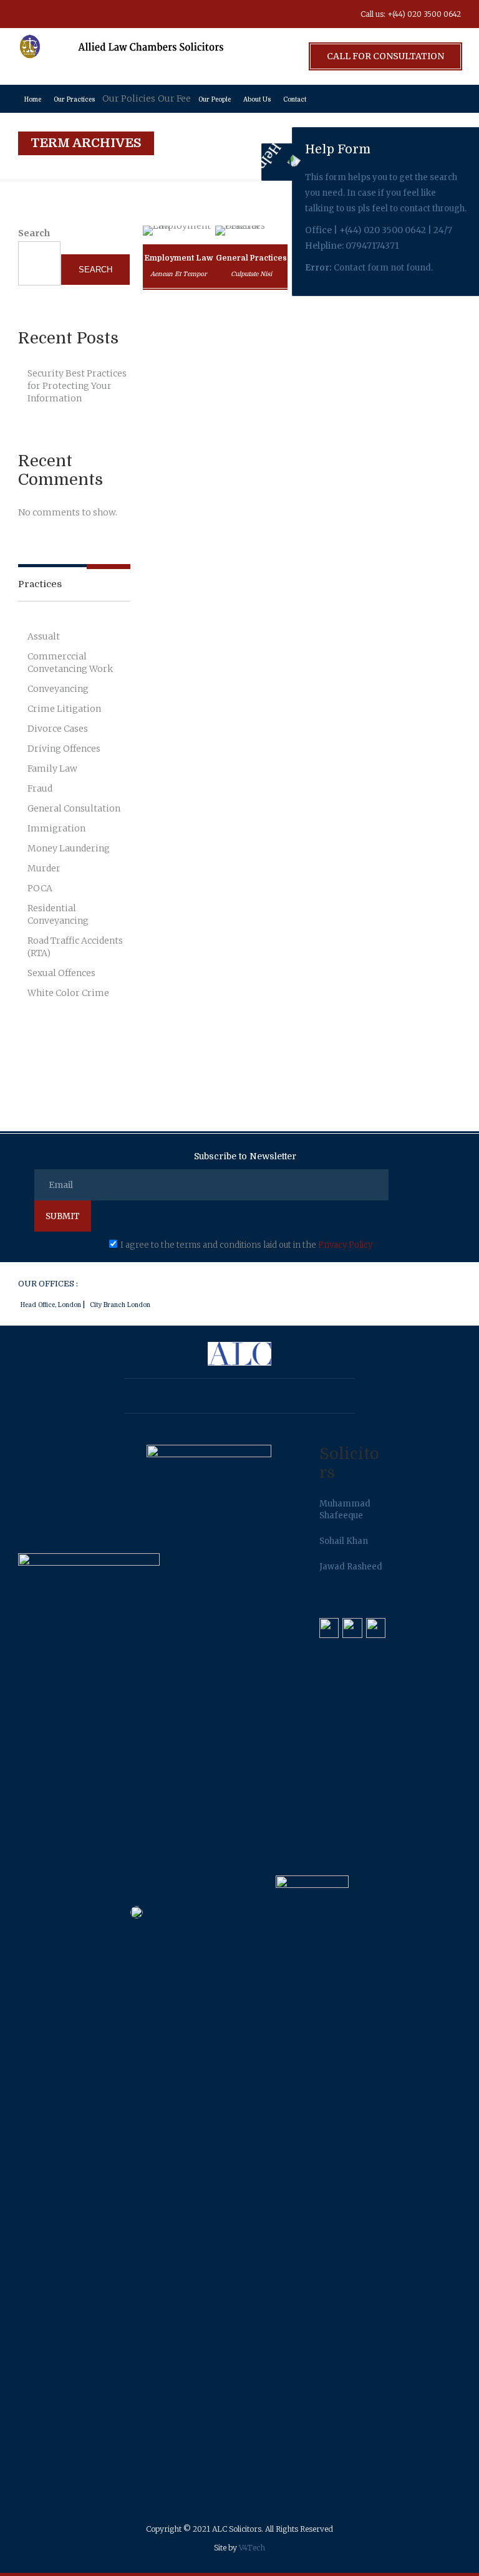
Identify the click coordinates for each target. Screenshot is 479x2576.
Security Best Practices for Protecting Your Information (77, 386)
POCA (40, 888)
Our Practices (74, 99)
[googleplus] (59, 14)
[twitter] (87, 14)
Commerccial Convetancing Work (70, 663)
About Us (257, 99)
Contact (295, 99)
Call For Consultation (385, 56)
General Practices (251, 258)
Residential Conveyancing (58, 914)
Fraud (40, 788)
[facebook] (31, 14)
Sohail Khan (344, 1541)
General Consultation (74, 808)
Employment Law (179, 258)
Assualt (44, 636)
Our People (215, 99)
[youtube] (115, 14)
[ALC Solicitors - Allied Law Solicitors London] (121, 56)
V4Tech (252, 2548)
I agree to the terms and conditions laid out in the (246, 1245)
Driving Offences (64, 749)
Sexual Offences (61, 973)
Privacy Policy (345, 1245)
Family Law (52, 768)
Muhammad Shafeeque (345, 1510)
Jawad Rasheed (351, 1567)
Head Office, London (51, 1305)
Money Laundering (69, 848)
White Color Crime (68, 993)
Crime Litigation (64, 709)
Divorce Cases (58, 729)
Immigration (56, 828)
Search (34, 233)
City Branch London (120, 1305)
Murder (44, 868)
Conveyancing (58, 689)
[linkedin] (143, 14)
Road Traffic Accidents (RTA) (75, 947)
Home (33, 99)
